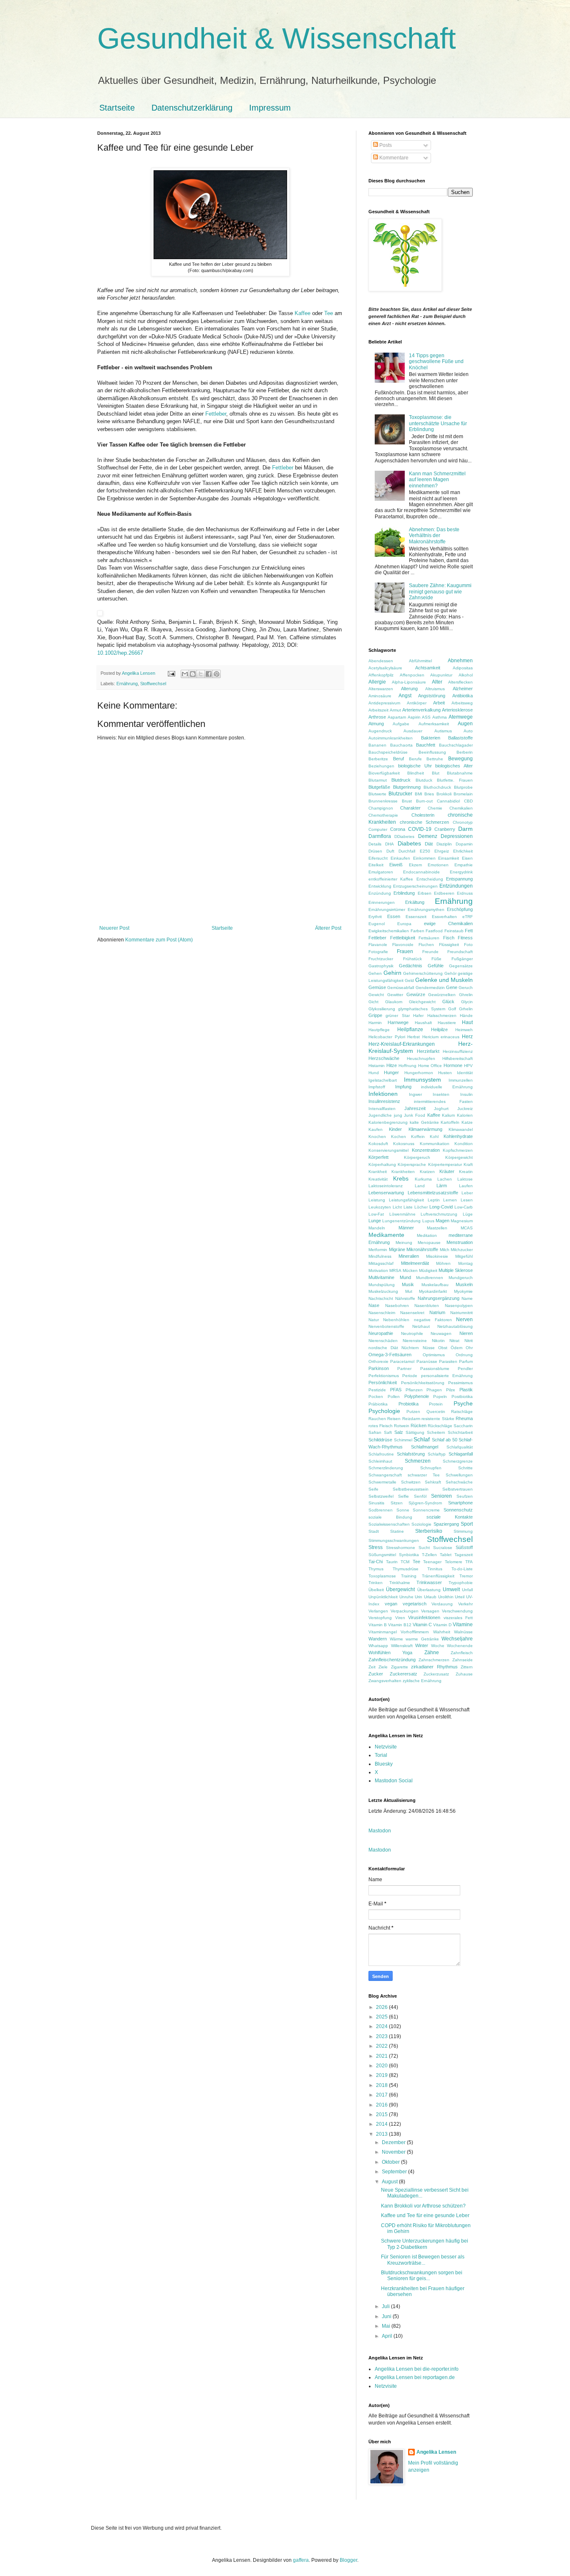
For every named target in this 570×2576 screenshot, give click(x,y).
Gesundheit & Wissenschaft (276, 38)
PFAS (396, 1390)
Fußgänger (462, 959)
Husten (445, 1073)
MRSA (395, 1270)
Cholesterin (423, 815)
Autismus (443, 731)
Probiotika (409, 1404)
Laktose (465, 1179)
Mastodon (380, 1831)
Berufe (415, 759)
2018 (382, 2085)
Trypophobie (461, 1583)
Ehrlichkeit (463, 851)
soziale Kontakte (450, 1517)
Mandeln (377, 1228)
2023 (382, 2036)
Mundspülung (382, 1285)
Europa (404, 924)
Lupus (428, 1221)
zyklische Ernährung (422, 1681)
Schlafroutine (381, 1454)
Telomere (454, 1562)
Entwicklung (380, 886)
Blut (436, 773)
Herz (467, 1037)
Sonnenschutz (458, 1510)
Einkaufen (400, 858)
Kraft (468, 1164)
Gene (452, 987)
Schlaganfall (461, 1454)
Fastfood (434, 931)
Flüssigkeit (449, 945)
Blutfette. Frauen (455, 780)
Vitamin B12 (400, 1625)
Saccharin (463, 1426)
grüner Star (397, 1016)
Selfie (404, 1496)
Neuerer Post (114, 928)
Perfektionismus (384, 1376)
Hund (374, 1073)
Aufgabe (401, 724)
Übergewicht (400, 1590)
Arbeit (439, 703)
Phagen (434, 1390)
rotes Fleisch (381, 1426)
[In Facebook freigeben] (209, 674)
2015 (382, 2114)
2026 (382, 2007)
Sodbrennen (381, 1510)
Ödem (457, 1348)
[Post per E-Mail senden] (171, 673)
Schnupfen (431, 1468)
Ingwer (415, 1094)
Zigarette (400, 1667)
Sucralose (443, 1548)
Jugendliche (380, 1115)
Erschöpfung (460, 909)
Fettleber (216, 414)
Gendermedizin (430, 988)
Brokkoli (444, 794)
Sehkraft (433, 1482)
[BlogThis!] (193, 674)
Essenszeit (416, 917)
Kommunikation (435, 1144)
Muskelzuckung (383, 1291)
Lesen (467, 1200)
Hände (466, 1016)
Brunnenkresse (383, 801)
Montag (465, 1263)
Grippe (375, 1015)
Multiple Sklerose (456, 1270)
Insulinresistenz (384, 1101)
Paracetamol (402, 1361)
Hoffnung (407, 1066)
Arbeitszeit (378, 710)
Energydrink (461, 872)
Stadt (374, 1531)
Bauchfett (426, 745)
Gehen (375, 973)
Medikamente (386, 1235)
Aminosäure (380, 696)
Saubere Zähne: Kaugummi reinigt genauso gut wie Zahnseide (440, 592)
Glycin (467, 1002)
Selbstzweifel (381, 1496)
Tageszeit (464, 1555)
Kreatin (466, 1172)
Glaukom (394, 1002)
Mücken (410, 1270)
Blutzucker (400, 794)
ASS (426, 717)
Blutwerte (377, 794)
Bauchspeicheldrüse (388, 752)
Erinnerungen (382, 902)
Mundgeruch (461, 1278)
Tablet (446, 1555)
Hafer (418, 1016)
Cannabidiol (448, 801)
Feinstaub (454, 931)
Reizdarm (411, 1419)
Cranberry (445, 829)
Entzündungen (456, 886)
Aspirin (414, 717)
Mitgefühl (464, 1256)
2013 (382, 2134)
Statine (397, 1531)
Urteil (460, 1597)
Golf (452, 1009)
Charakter (410, 808)
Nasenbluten (427, 1306)
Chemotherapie (383, 815)
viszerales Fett (458, 1618)
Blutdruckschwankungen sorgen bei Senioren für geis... (422, 2276)
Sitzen (397, 1503)
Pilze (451, 1390)
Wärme (396, 1639)
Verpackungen (405, 1611)
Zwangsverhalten (385, 1681)
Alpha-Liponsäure (409, 682)
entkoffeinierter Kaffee (391, 879)
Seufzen (465, 1496)
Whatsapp (378, 1646)
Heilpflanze (410, 1029)
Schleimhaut (380, 1461)
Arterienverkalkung (421, 710)
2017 (382, 2095)
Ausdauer (413, 731)
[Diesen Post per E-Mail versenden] (185, 674)
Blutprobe (463, 787)
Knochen (377, 1137)
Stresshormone (401, 1548)
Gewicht (376, 995)
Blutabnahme (460, 773)
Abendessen (381, 661)
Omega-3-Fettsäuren (390, 1355)
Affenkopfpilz (381, 675)
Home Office (430, 1066)
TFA (469, 1562)
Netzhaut (421, 1326)
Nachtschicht (381, 1298)
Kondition (464, 1144)
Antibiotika (463, 696)
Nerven (464, 1320)
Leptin (434, 1200)
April (388, 2336)
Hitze (392, 1065)
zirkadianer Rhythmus (434, 1667)
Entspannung (459, 879)
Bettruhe (435, 759)
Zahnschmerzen (434, 1660)
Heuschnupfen (421, 1058)
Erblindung (404, 893)
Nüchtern (410, 1348)
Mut (409, 1291)
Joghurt (441, 1109)
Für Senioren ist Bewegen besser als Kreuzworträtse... (423, 2260)
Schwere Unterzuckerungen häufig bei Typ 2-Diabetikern (425, 2244)
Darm (465, 829)
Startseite (117, 108)
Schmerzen (418, 1461)
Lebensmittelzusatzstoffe (433, 1193)
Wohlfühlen (380, 1653)
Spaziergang (446, 1524)
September (395, 2172)
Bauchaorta (401, 745)
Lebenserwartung (386, 1193)
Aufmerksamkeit (434, 724)
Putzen (413, 1412)
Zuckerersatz (404, 1674)
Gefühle (436, 966)
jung (398, 1115)
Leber (467, 1193)
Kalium (448, 1115)
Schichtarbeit (460, 1432)
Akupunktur (441, 675)
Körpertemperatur (445, 1164)
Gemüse (377, 987)
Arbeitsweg (462, 703)
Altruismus (435, 689)
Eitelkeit (376, 865)
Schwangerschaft (385, 1475)
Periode (410, 1376)
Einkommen (424, 858)
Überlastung (429, 1590)
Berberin (465, 752)
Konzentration (426, 1150)
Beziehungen (381, 766)
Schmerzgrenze (458, 1461)
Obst (443, 1348)
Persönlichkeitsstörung (423, 1383)
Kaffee (303, 313)
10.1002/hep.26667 (120, 653)
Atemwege (461, 717)
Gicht (373, 1002)
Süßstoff (464, 1547)
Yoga (407, 1653)
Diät (429, 844)
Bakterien (431, 738)
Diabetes (409, 843)
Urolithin (446, 1597)
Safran (375, 1432)
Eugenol (377, 924)
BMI (419, 794)
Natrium (437, 1312)
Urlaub (430, 1597)
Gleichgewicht (422, 1002)
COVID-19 (420, 829)
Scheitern (436, 1432)
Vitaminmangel (383, 1632)
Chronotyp (463, 822)
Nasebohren (397, 1306)
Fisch (449, 938)
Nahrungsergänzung (439, 1298)
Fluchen (426, 945)
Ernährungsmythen (426, 910)
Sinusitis (376, 1503)
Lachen (445, 1179)
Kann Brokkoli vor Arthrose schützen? (423, 2206)
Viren (400, 1618)
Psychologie (384, 1411)
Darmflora (380, 836)
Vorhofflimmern (415, 1632)
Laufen (466, 1186)
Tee (329, 313)
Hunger (391, 1072)
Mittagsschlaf (381, 1263)
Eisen (467, 858)
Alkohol (466, 675)
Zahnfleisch (462, 1653)
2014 (382, 2124)
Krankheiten (403, 1172)
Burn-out (424, 801)
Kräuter (447, 1171)
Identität (465, 1073)
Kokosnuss (404, 1144)
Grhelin (466, 1009)
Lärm (442, 1186)
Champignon (381, 808)
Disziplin (444, 844)
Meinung (404, 1243)
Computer (378, 829)
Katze (467, 1122)
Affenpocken (412, 675)
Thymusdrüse (406, 1569)
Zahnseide (463, 1660)
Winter (422, 1645)
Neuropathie (381, 1333)
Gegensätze (461, 966)
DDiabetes (404, 836)
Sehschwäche (459, 1482)
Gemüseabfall (401, 988)
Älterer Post (328, 928)
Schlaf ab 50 (445, 1440)
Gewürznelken (442, 995)
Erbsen (425, 893)
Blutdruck (401, 780)
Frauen (405, 951)
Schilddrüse (380, 1440)
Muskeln (464, 1284)
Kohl (434, 1137)
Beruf (398, 759)
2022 (382, 2046)
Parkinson (379, 1368)
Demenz (428, 836)
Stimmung (463, 1531)
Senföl (420, 1496)
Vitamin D (442, 1625)
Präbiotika (378, 1404)
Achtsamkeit (428, 668)
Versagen (430, 1611)
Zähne (432, 1653)
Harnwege (398, 1022)
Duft (390, 851)
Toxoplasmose (382, 1576)
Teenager (432, 1562)
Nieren (466, 1333)
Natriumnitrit (462, 1313)
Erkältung (415, 902)
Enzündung (380, 893)
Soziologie (421, 1524)
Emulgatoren (381, 872)
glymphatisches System (421, 1009)
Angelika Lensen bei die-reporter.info (417, 2369)
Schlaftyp (437, 1454)
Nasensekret (412, 1313)
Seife (373, 1489)
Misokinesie (437, 1256)
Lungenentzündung (401, 1221)
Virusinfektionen (424, 1617)
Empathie (464, 865)
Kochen (398, 1137)
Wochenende (460, 1646)
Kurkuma (423, 1179)
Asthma (440, 717)
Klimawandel (461, 1129)
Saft (388, 1432)
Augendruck (380, 731)
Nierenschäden (383, 1341)
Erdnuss (465, 893)
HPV (468, 1066)
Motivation (378, 1270)
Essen (394, 916)
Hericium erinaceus (441, 1037)
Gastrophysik (381, 966)
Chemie (435, 808)
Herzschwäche (384, 1058)
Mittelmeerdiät (415, 1263)
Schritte (465, 1468)
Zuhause (464, 1674)
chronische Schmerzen (425, 822)
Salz (399, 1432)
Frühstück (412, 959)
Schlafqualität (460, 1447)
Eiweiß (396, 865)
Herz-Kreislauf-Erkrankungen (402, 1044)
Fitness (465, 938)
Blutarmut (378, 780)
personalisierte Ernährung (447, 1376)
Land (420, 1186)
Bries (429, 794)
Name (467, 1298)
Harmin (375, 1023)
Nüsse (429, 1348)
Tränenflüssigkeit (438, 1576)
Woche (438, 1646)
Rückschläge (440, 1426)
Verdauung (442, 1604)
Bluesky (384, 1764)
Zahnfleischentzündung (392, 1660)
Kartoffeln (450, 1122)
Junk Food (415, 1115)
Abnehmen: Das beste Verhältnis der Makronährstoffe (434, 536)
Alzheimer (463, 689)
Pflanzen (414, 1390)
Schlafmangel (425, 1447)
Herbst (414, 1037)
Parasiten (448, 1361)
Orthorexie (378, 1361)
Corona (398, 829)
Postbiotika (462, 1396)
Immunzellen (461, 1080)
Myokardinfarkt (433, 1291)
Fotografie (378, 952)
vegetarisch (415, 1604)
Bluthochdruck (437, 787)
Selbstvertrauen (458, 1489)
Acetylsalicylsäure (385, 668)
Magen (443, 1221)
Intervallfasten (382, 1109)
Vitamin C (422, 1625)
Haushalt (423, 1023)
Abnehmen (460, 661)
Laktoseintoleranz (386, 1186)
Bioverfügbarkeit (384, 773)
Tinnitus (435, 1569)
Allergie (377, 682)
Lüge (468, 1214)
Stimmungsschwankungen (394, 1540)
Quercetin (436, 1412)
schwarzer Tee (424, 1475)
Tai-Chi (376, 1562)
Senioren (441, 1496)
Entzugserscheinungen (415, 886)
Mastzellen (437, 1228)
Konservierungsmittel (388, 1150)
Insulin (467, 1094)
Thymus (376, 1569)
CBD (468, 801)
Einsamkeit (449, 858)
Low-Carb (464, 1207)
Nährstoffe (405, 1298)
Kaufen (376, 1129)
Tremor (466, 1576)
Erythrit (375, 917)
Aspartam (397, 717)
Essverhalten (444, 917)
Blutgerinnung (407, 787)
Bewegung (460, 759)
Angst (405, 696)
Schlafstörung (411, 1454)
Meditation (427, 1235)
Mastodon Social (394, 1781)
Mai (387, 2326)
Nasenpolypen (459, 1306)
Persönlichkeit (383, 1383)
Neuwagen (441, 1333)
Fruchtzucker (381, 959)
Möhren (443, 1263)
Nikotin (438, 1341)
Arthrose (377, 717)
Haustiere (447, 1023)
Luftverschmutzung (439, 1214)
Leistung (377, 1200)
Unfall (467, 1590)
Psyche (463, 1403)
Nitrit (469, 1341)
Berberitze (378, 759)
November (394, 2152)
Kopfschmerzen (458, 1150)
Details (375, 844)
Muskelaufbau (435, 1285)
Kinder (395, 1129)
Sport (467, 1524)
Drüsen (375, 851)
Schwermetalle (382, 1482)
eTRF (468, 917)
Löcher (421, 1207)
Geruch (466, 988)
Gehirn (392, 973)
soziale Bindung (390, 1517)
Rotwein (402, 1426)
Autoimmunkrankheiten (391, 738)
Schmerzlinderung (386, 1468)
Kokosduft (378, 1144)
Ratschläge (462, 1412)
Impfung (403, 1087)
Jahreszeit (415, 1108)
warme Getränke (422, 1639)
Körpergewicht (459, 1157)
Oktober (391, 2162)
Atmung (376, 724)
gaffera (301, 2560)
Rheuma (464, 1418)
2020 (382, 2066)
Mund (405, 1277)
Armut (395, 710)
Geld (409, 980)
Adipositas (463, 668)
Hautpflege (379, 1030)
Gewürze (416, 994)
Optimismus (434, 1355)
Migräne (397, 1249)
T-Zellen (429, 1555)
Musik (408, 1284)
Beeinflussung (432, 752)
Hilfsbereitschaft (458, 1058)
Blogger (348, 2560)
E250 (425, 851)
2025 (382, 2017)
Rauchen (377, 1419)
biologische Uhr (415, 766)
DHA (390, 844)
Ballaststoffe (460, 738)
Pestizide (377, 1390)
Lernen (450, 1200)
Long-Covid (441, 1207)
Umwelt (451, 1590)
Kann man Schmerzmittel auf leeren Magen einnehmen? (437, 480)
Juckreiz (465, 1109)
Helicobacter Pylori (387, 1037)
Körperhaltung (382, 1164)
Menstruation (460, 1242)
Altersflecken (460, 682)
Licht (397, 1207)
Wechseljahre (457, 1639)
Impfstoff (377, 1087)
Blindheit (416, 773)
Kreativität (378, 1179)
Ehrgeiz (442, 851)
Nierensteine (415, 1341)
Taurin (392, 1562)
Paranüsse (427, 1361)
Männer (406, 1228)
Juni (387, 2316)
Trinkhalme (400, 1583)
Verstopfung (380, 1618)
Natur (374, 1320)
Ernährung (127, 684)
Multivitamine (381, 1277)
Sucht (424, 1548)
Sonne (403, 1510)
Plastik (466, 1390)
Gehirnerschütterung (423, 973)
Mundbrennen (430, 1278)
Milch (445, 1250)
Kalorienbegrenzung (388, 1122)
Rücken (419, 1426)
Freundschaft (460, 952)
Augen (465, 724)
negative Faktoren (433, 1320)
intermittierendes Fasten (443, 1101)
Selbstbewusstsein (411, 1489)
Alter (437, 682)
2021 (382, 2056)
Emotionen (438, 865)
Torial (381, 1755)
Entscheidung (430, 879)
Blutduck (424, 780)
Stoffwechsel (153, 684)
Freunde (430, 952)
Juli (386, 2306)
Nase (374, 1305)
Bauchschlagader (456, 745)
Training (409, 1576)
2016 (382, 2105)
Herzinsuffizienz (458, 1051)
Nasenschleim (382, 1313)
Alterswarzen (381, 689)
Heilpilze (439, 1029)
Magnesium (462, 1221)
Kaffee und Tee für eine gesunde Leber (425, 2215)
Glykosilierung (382, 1009)
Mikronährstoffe (422, 1249)
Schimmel (403, 1440)
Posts (385, 145)
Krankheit (378, 1172)
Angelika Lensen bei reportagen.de (415, 2377)
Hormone (453, 1065)
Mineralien (409, 1256)
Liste (408, 1207)
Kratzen (427, 1172)
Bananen (377, 745)
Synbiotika (409, 1555)
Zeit (372, 1667)
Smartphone (460, 1503)
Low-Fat (376, 1214)
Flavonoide (403, 945)
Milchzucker (462, 1250)
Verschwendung (457, 1611)
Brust (407, 801)
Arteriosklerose (457, 710)
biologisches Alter (454, 766)
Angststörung (432, 696)
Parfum (466, 1361)
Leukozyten (380, 1207)
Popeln (440, 1396)
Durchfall (407, 851)
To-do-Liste (462, 1569)
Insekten (441, 1094)
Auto (468, 731)
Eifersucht (378, 858)
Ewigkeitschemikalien (389, 931)
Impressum (270, 108)
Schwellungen (459, 1475)
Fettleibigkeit (403, 938)
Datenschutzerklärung (192, 108)
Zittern (467, 1667)
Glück (448, 1002)
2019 (382, 2075)
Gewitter (395, 995)
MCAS (467, 1228)
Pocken (376, 1396)
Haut (467, 1022)
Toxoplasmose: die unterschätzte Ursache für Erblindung (438, 423)
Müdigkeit (428, 1270)
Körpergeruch (417, 1157)
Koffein (418, 1137)
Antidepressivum (384, 703)
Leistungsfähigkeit (406, 1200)
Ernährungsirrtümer (387, 910)
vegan (391, 1604)
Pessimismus (460, 1383)
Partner (404, 1369)
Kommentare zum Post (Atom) (159, 940)
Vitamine (463, 1625)
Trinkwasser (429, 1582)
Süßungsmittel (382, 1555)
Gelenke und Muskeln (444, 980)
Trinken (376, 1583)
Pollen (394, 1396)
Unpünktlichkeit (383, 1597)
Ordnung (464, 1355)
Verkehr (465, 1604)
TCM (405, 1562)
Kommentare (393, 158)
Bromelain (463, 794)
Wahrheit (442, 1632)
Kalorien (465, 1115)
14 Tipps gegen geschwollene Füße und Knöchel (436, 362)
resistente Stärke (438, 1419)
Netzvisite (386, 1747)
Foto (468, 945)
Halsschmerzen (442, 1016)
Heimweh (464, 1030)
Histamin (377, 1066)
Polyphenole (417, 1396)
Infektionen (383, 1094)
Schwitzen (411, 1482)
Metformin (378, 1250)
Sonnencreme (426, 1510)
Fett (469, 931)
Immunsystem (422, 1080)
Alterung (409, 689)
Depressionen (457, 836)
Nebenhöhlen (396, 1320)
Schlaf (422, 1439)
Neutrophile (412, 1333)
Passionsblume (435, 1369)
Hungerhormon (419, 1073)
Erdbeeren (444, 893)
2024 (382, 2026)
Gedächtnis (411, 966)
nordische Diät (383, 1348)
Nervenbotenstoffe (386, 1326)
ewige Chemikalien (448, 923)
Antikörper (417, 703)
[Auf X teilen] (201, 674)
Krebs (401, 1178)
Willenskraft (402, 1646)
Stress (376, 1547)
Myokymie (463, 1291)
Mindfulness (380, 1256)
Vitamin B (378, 1625)
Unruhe (406, 1597)
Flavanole (378, 945)
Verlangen (378, 1611)
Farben (417, 931)
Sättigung (415, 1432)
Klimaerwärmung (425, 1129)
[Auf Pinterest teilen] (217, 674)
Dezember (394, 2142)
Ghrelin (466, 995)
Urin (419, 1597)
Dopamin (464, 844)
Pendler (465, 1369)
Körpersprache (412, 1164)
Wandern (378, 1639)
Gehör (450, 973)
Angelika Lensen (436, 2452)
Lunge (375, 1221)
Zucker (376, 1674)
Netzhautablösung (455, 1326)
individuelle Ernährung (447, 1087)
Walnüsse (463, 1632)
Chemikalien (461, 808)
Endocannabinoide (421, 872)
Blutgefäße (379, 787)
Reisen (394, 1419)
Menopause (429, 1243)
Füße (436, 959)
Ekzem (415, 865)
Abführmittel (420, 661)
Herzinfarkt (428, 1051)
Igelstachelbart (383, 1080)
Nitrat (454, 1341)
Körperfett (378, 1157)
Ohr (469, 1348)
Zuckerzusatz (436, 1674)
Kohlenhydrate (458, 1136)
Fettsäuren (429, 938)
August (390, 2182)
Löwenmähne (402, 1214)
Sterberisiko (429, 1531)
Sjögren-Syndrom (425, 1503)
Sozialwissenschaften (389, 1524)
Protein (436, 1404)
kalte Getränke (424, 1122)
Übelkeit (376, 1590)
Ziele (383, 1667)
